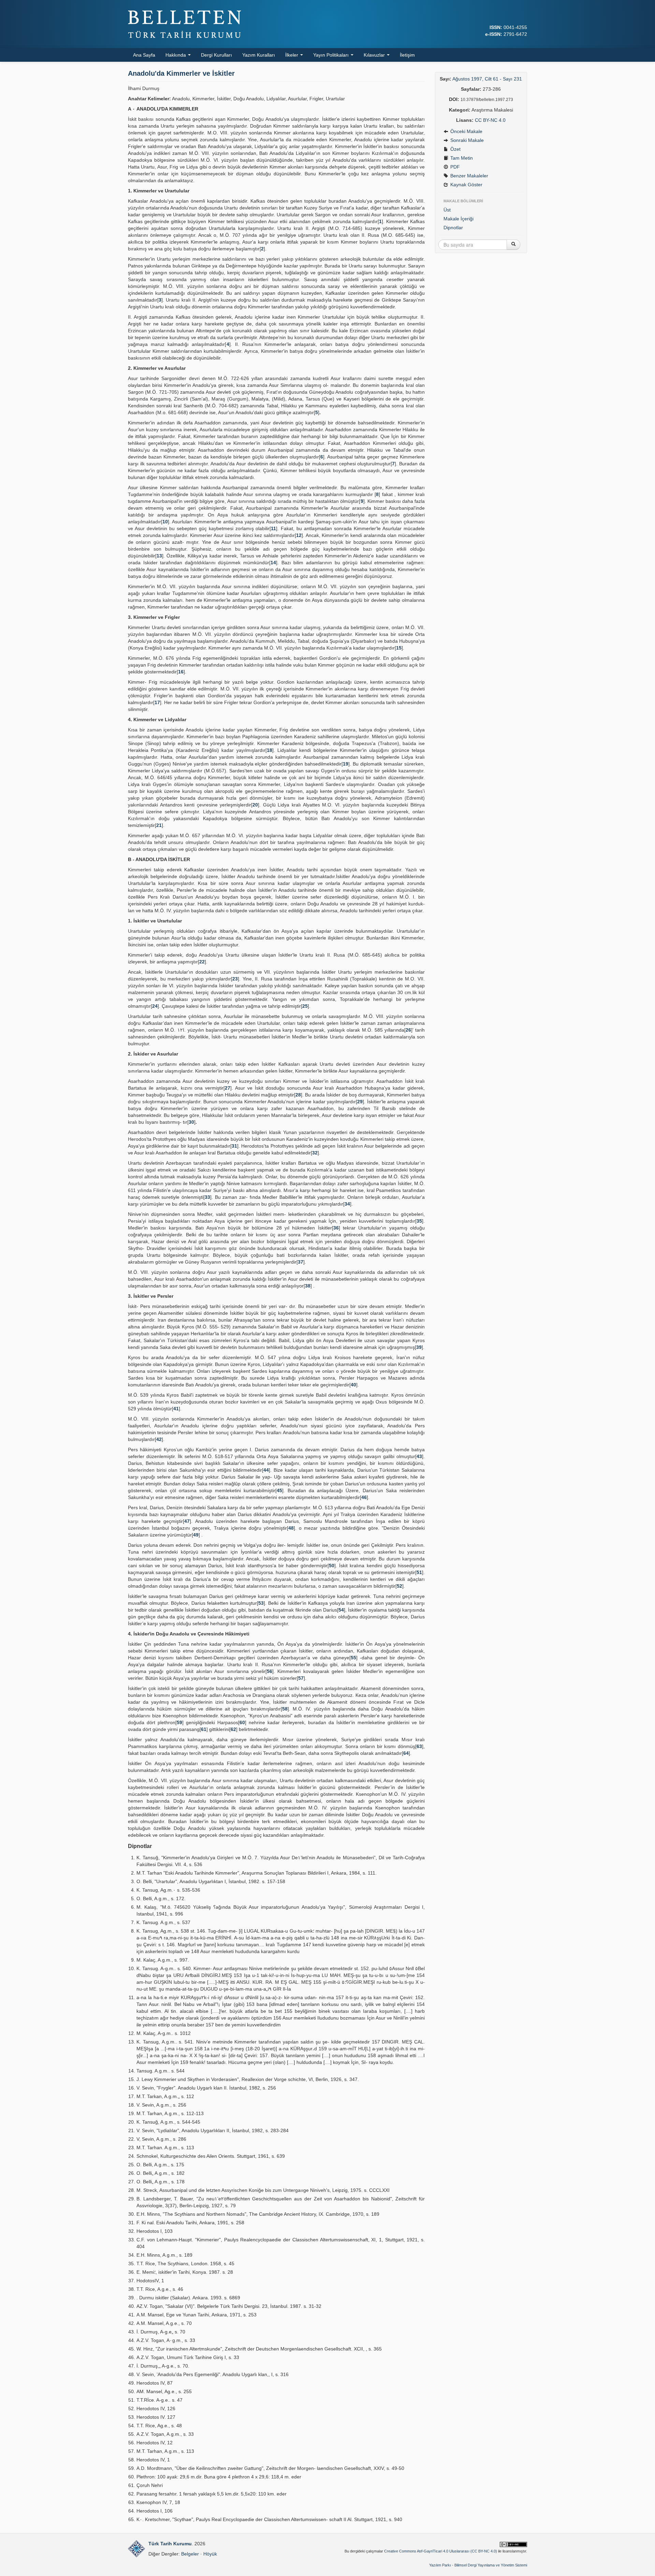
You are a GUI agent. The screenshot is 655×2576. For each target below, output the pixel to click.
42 (159, 1439)
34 (347, 1204)
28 (298, 1095)
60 (242, 1722)
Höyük (210, 2554)
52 (399, 1586)
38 (308, 1286)
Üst (447, 210)
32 (315, 1153)
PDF (454, 167)
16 (181, 672)
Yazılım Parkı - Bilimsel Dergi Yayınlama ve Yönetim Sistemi (478, 2565)
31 (234, 1146)
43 (419, 1456)
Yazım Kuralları (259, 55)
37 (301, 1262)
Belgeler (190, 2554)
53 (261, 1603)
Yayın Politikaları (332, 55)
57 (301, 1678)
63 (419, 1746)
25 (305, 1006)
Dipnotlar (453, 228)
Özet (455, 149)
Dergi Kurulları (216, 55)
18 (270, 750)
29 (360, 1102)
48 (291, 1528)
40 (353, 1385)
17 (157, 702)
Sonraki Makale (466, 140)
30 (191, 1122)
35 (419, 1221)
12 (299, 535)
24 (155, 1006)
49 (196, 1535)
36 (336, 1228)
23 (235, 979)
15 (399, 648)
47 (187, 1521)
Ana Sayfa (144, 55)
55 (353, 1658)
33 (207, 1197)
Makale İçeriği (458, 219)
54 (341, 1610)
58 (285, 1709)
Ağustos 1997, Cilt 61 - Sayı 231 (487, 79)
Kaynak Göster (466, 185)
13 (159, 556)
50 (332, 1566)
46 (364, 1497)
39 (419, 1347)
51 (419, 1572)
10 (165, 522)
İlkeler (292, 55)
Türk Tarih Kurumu (170, 2544)
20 (255, 805)
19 (346, 764)
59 (179, 1722)
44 (266, 1470)
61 (204, 1729)
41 (176, 1409)
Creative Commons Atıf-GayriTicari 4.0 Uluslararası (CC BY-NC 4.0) (441, 2551)
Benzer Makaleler (469, 176)
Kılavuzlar (375, 55)
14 (273, 563)
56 (270, 1671)
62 (233, 1729)
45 (279, 1490)
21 (159, 825)
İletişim (407, 55)
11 (273, 528)
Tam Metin (461, 158)
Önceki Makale (466, 131)
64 (406, 1753)
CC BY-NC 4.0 (490, 120)
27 (228, 1088)
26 (408, 1030)
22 (202, 962)
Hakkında (176, 55)
